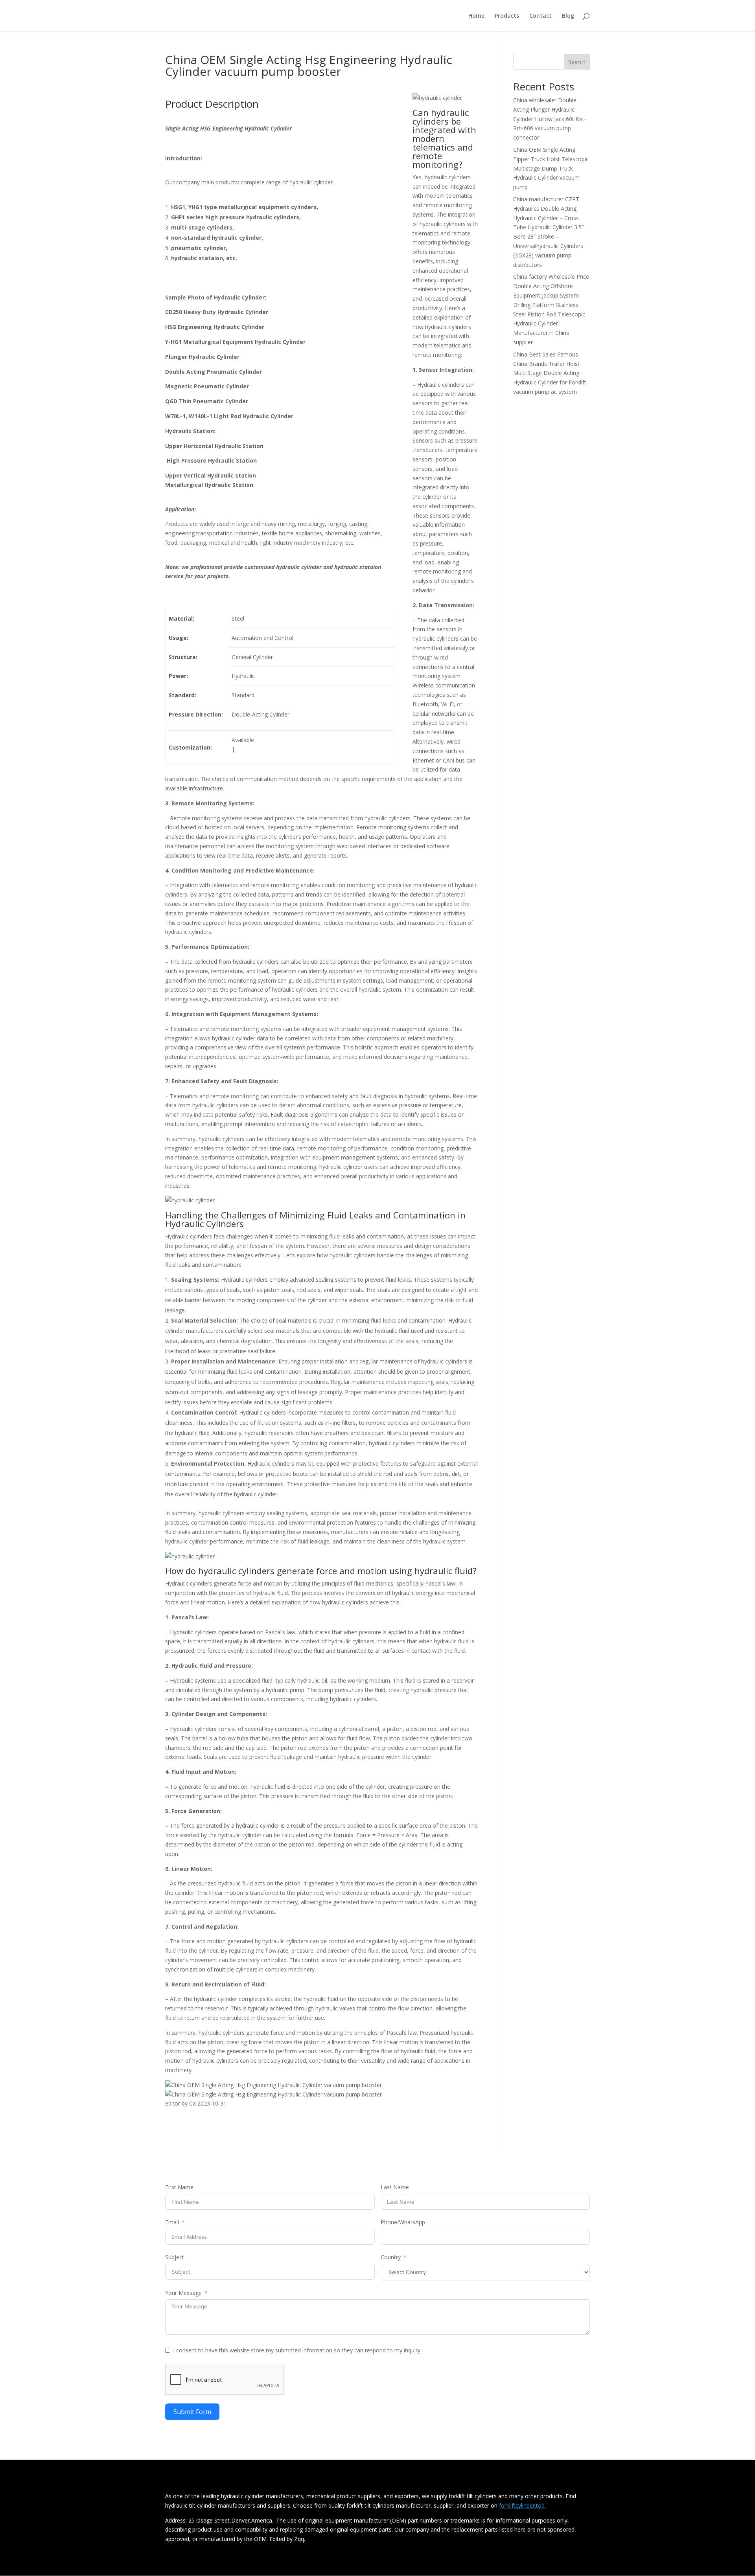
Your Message (183, 2293)
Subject (175, 2257)
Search (577, 62)
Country (391, 2257)
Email (172, 2222)
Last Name (395, 2187)
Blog (568, 16)
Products (507, 16)
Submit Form (192, 2412)
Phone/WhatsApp (403, 2222)
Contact (540, 16)
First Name (179, 2187)
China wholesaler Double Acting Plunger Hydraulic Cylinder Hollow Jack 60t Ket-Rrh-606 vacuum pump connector (550, 119)
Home (476, 16)
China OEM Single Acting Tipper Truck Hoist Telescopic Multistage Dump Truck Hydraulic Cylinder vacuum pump (551, 168)
